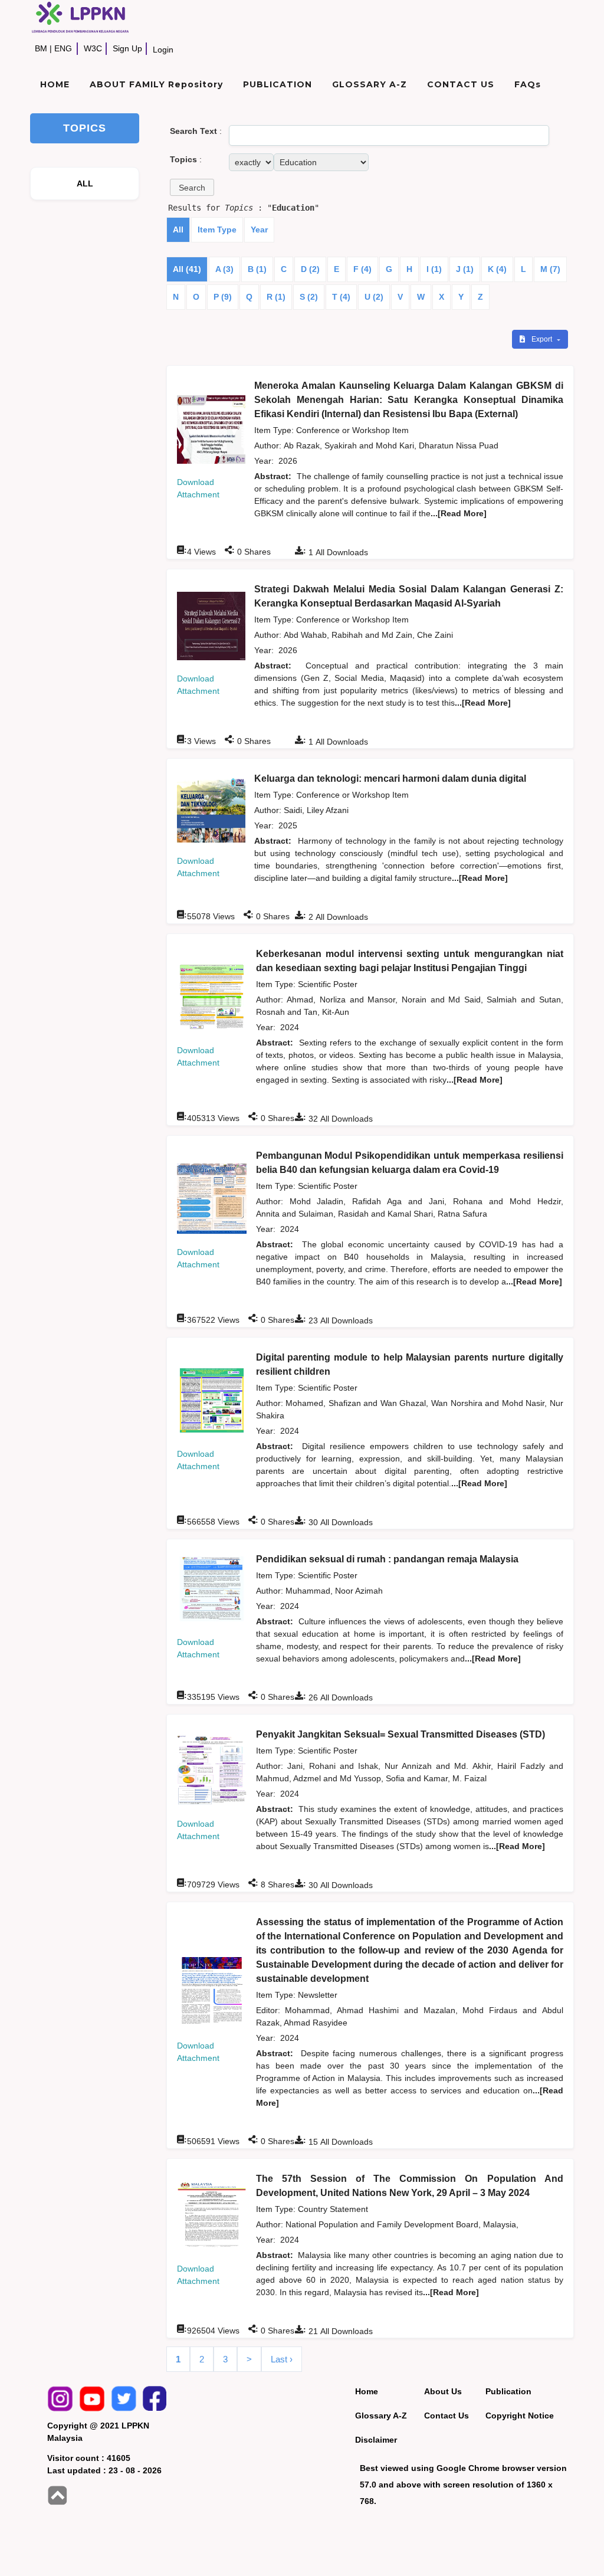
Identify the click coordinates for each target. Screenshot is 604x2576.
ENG (63, 48)
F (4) (362, 269)
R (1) (276, 297)
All (178, 230)
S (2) (309, 297)
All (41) (187, 269)
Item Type (217, 230)
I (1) (434, 269)
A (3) (224, 269)
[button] (192, 187)
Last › (282, 2359)
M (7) (550, 269)
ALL (85, 183)
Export (543, 339)
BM (41, 48)
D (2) (310, 269)
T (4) (341, 297)
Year (259, 230)
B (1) (257, 269)
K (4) (497, 269)
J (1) (465, 269)
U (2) (374, 297)
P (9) (223, 297)
